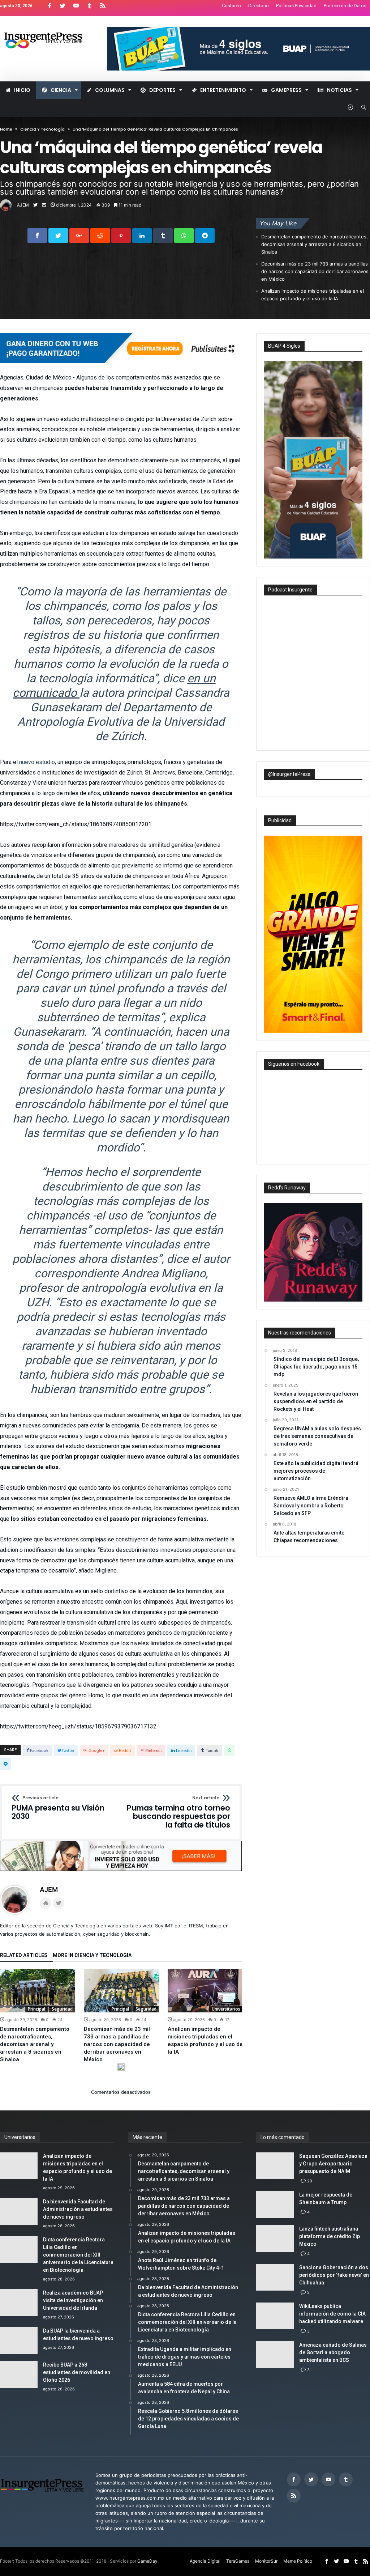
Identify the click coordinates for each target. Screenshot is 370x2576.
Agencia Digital (205, 2561)
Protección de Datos (345, 6)
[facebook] (37, 235)
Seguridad (62, 2009)
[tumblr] (163, 235)
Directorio (259, 6)
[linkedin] (142, 235)
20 (310, 2181)
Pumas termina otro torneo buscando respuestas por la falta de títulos (178, 1813)
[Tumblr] (89, 6)
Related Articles (24, 1955)
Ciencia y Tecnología (42, 129)
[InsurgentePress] (49, 27)
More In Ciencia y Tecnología (92, 1955)
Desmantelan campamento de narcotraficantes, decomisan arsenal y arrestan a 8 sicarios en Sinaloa (315, 244)
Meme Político (298, 2561)
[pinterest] (121, 235)
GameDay (147, 2561)
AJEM (23, 205)
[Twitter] (63, 6)
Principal (36, 2009)
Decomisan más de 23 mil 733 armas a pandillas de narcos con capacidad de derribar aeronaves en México (315, 271)
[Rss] (103, 6)
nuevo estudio (37, 762)
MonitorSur (266, 2561)
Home (6, 129)
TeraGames (238, 2561)
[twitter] (58, 235)
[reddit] (100, 235)
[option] (38, 2016)
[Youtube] (76, 6)
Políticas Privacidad (296, 6)
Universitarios (226, 2009)
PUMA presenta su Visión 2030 (58, 1808)
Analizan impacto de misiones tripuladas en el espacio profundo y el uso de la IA (313, 295)
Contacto (231, 6)
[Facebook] (49, 6)
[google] (79, 235)
